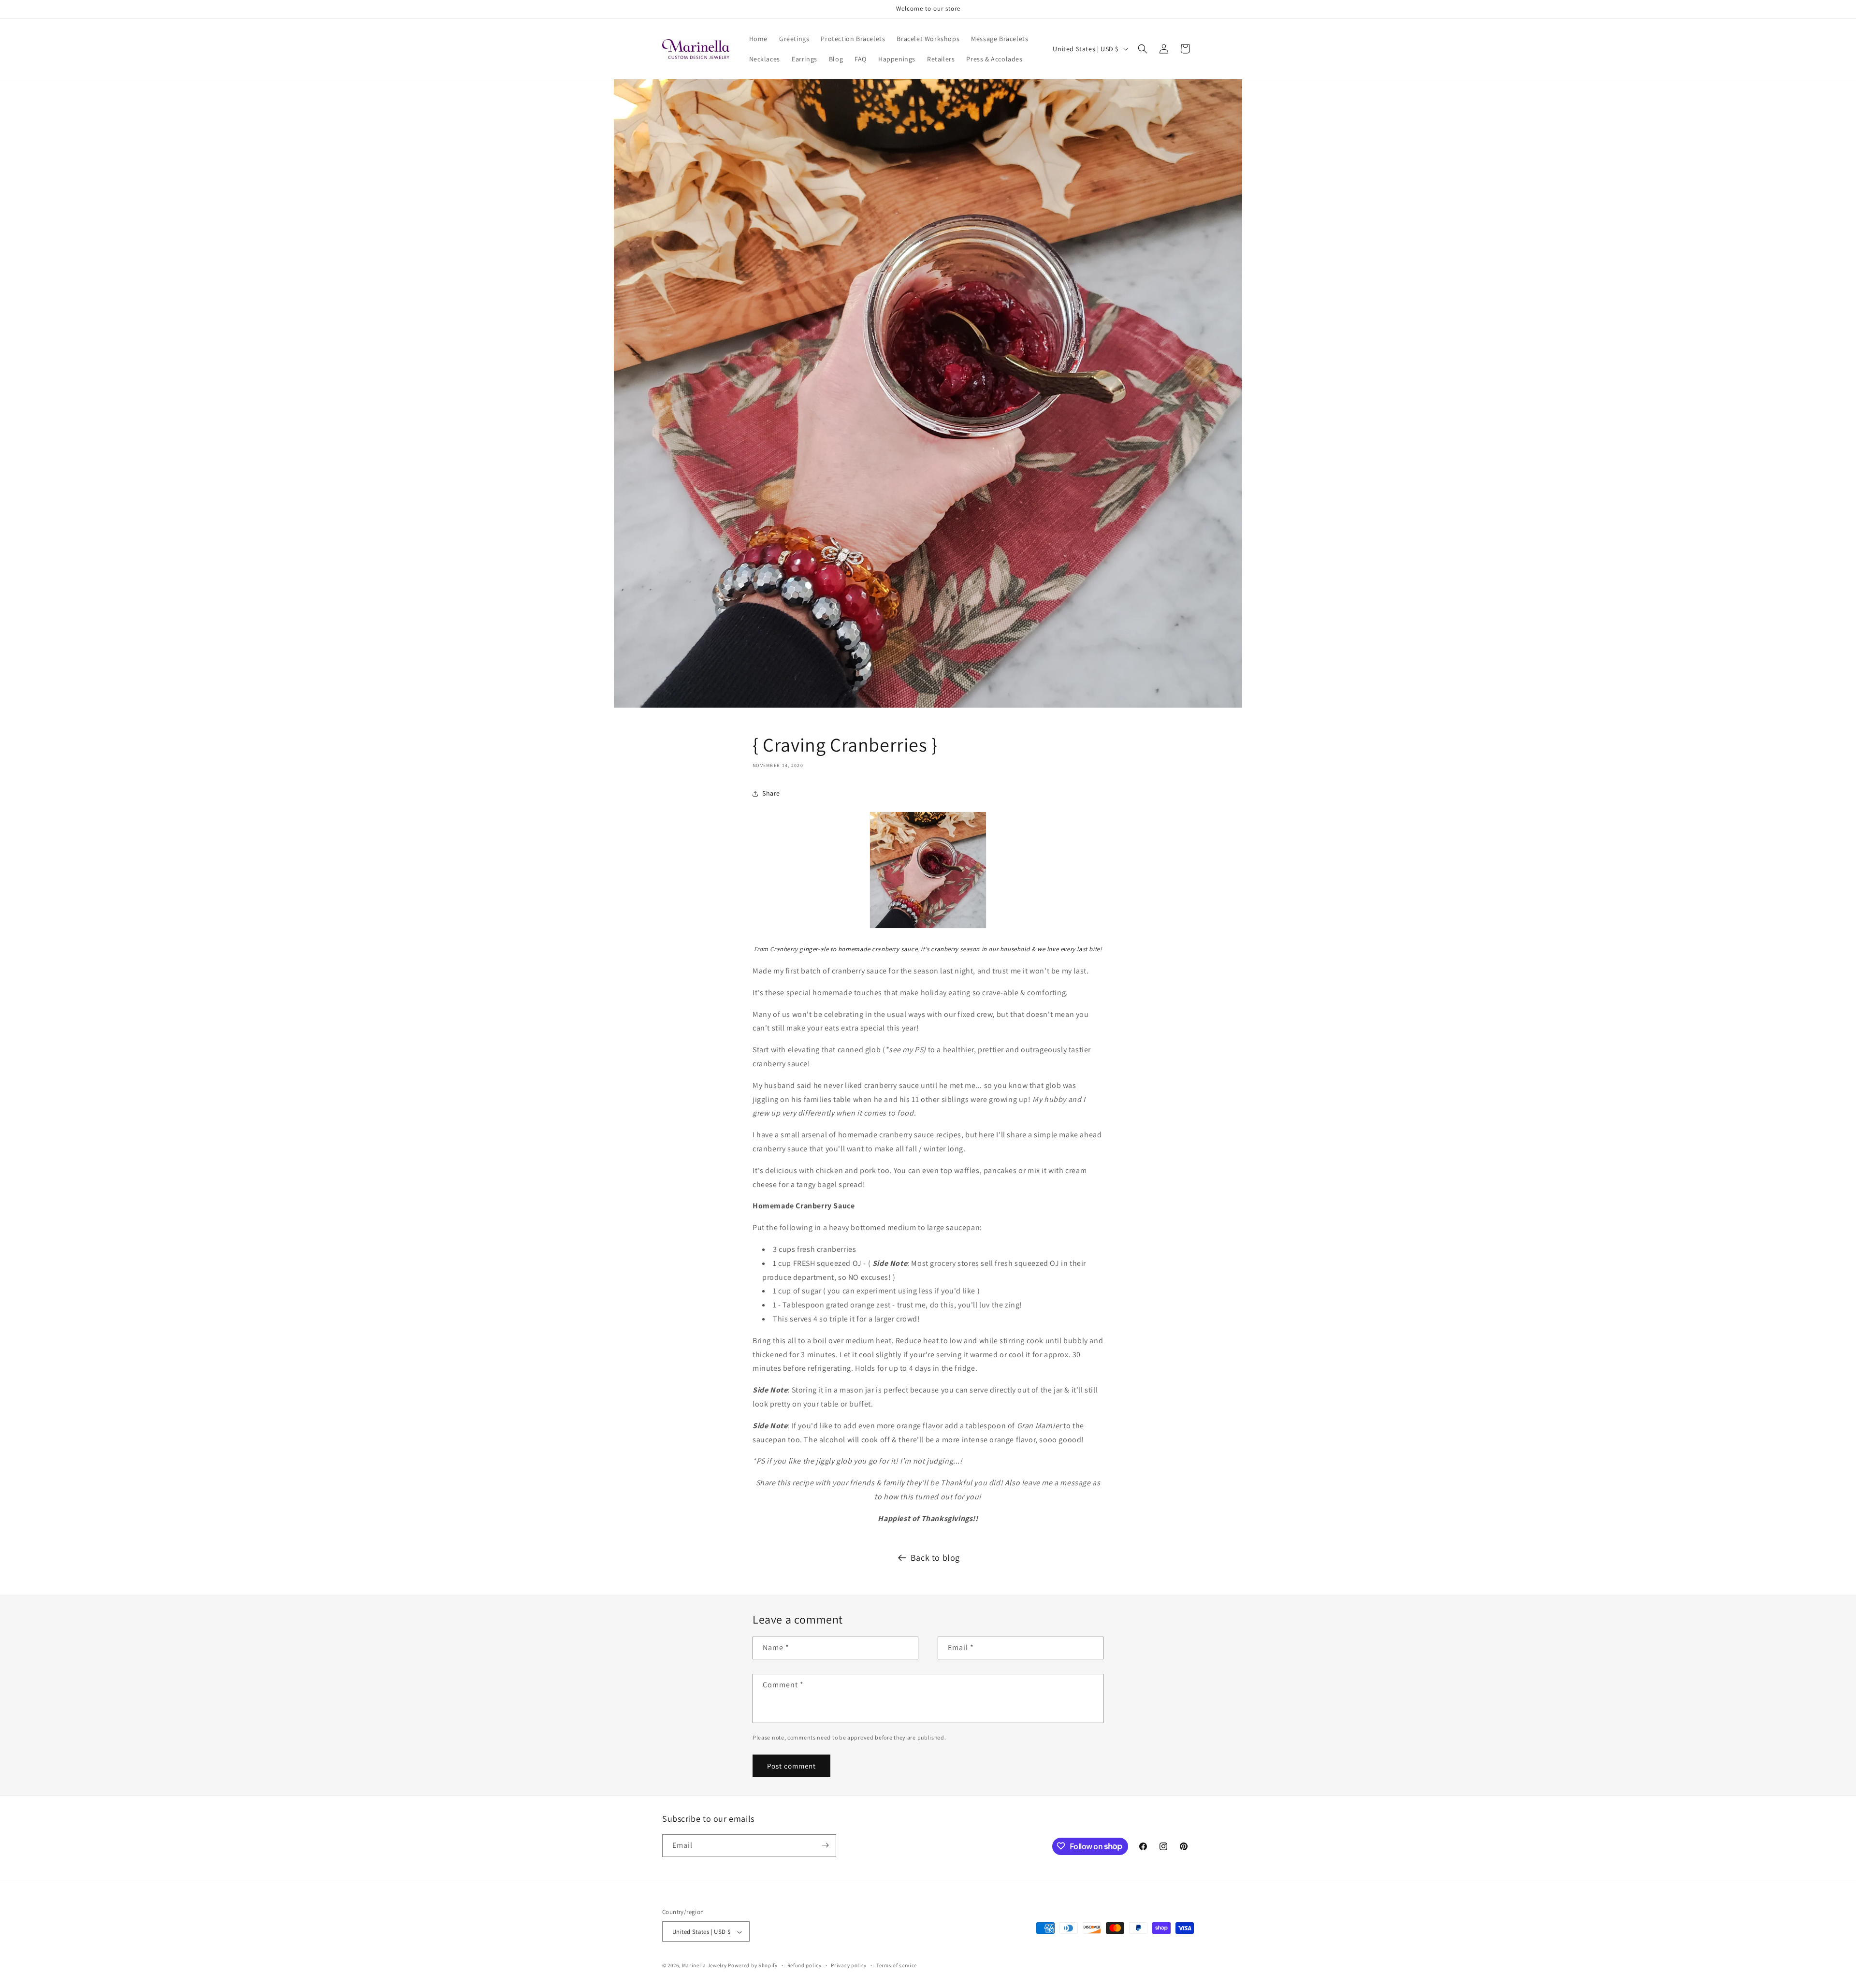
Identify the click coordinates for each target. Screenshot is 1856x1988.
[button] (1143, 49)
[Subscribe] (825, 1845)
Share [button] (771, 793)
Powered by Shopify (753, 1966)
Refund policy (805, 1965)
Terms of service (897, 1965)
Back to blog (935, 1558)
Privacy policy (849, 1965)
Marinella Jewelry (704, 1966)
